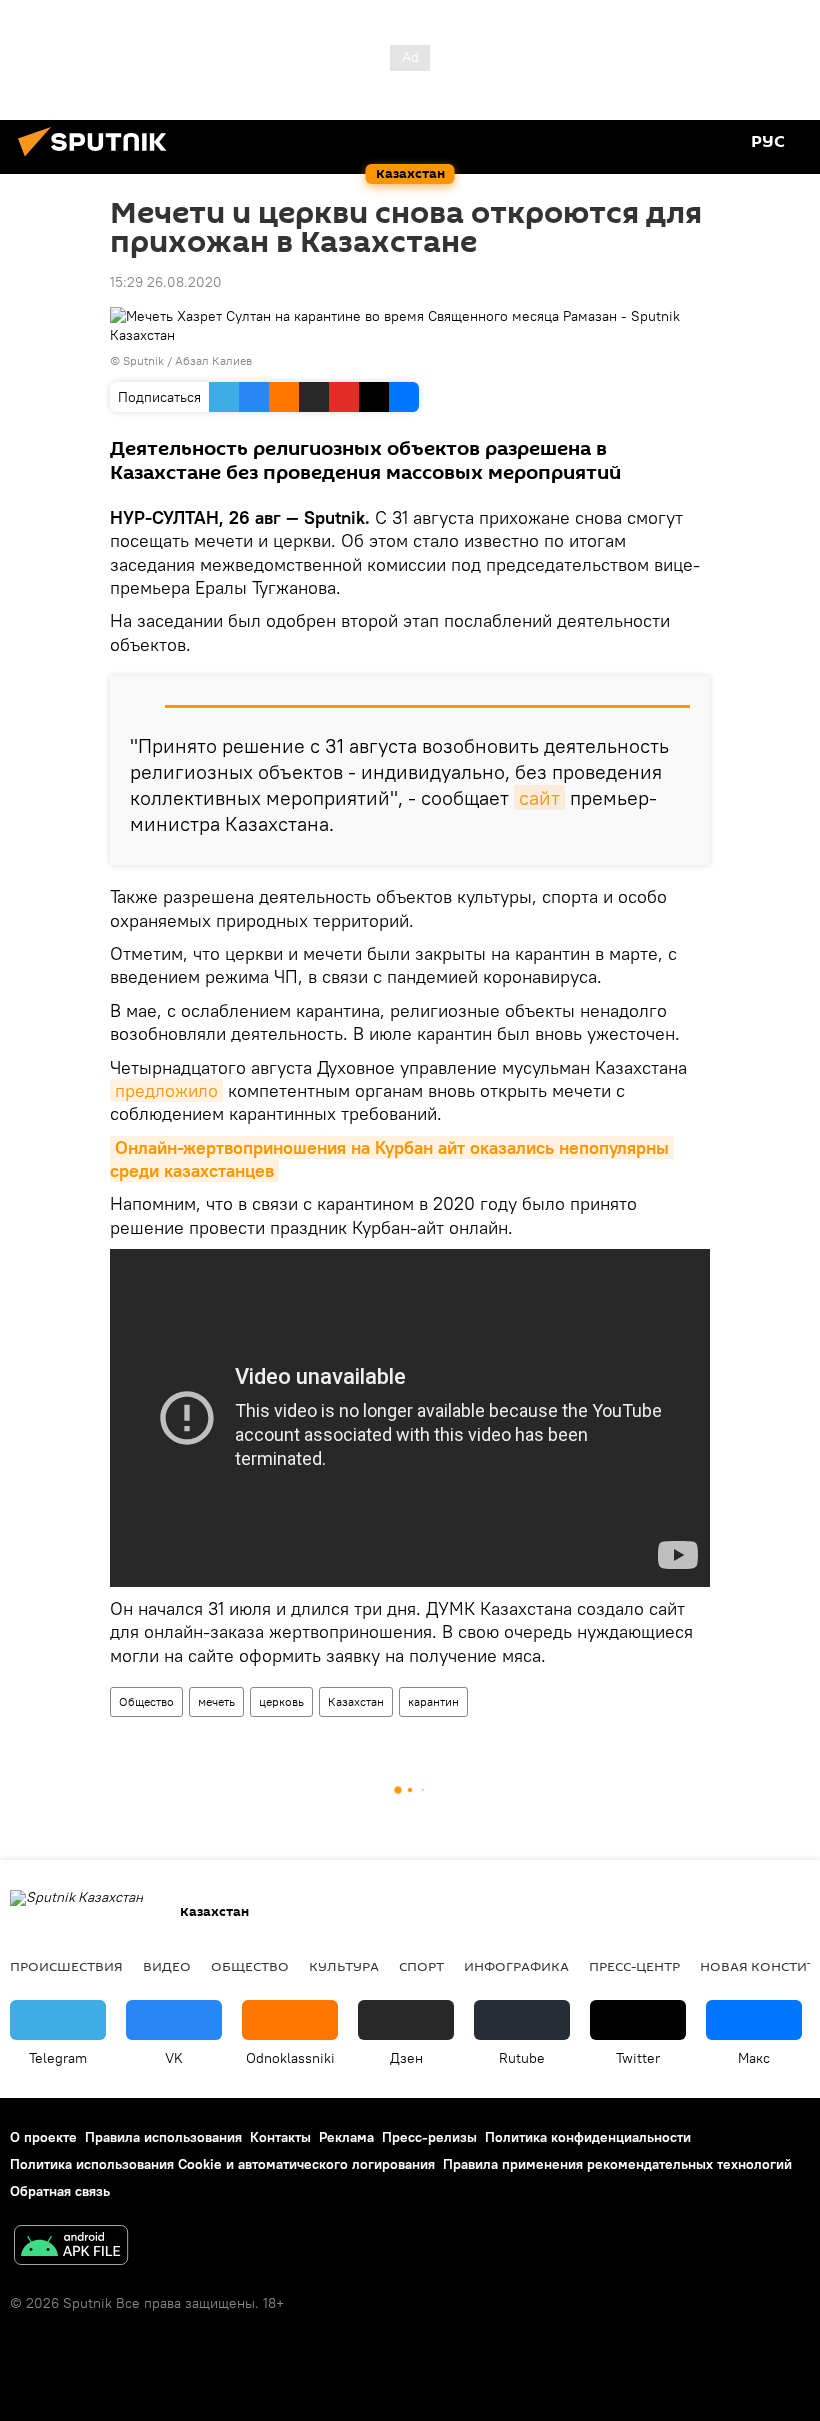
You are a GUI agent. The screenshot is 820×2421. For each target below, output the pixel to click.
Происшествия (66, 1966)
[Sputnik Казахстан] (98, 159)
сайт (539, 797)
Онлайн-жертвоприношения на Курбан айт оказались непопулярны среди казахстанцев (392, 1159)
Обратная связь (60, 2191)
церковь (281, 1701)
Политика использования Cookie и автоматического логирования (222, 2164)
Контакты (280, 2137)
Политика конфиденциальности (588, 2137)
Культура (344, 1966)
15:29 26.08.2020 (166, 282)
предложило (166, 1090)
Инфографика (516, 1966)
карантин (433, 1701)
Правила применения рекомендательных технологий (617, 2164)
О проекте (43, 2137)
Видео (167, 1966)
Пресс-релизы (429, 2137)
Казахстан (356, 1701)
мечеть (216, 1701)
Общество (146, 1701)
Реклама (346, 2137)
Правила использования (163, 2137)
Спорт (421, 1966)
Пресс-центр (634, 1966)
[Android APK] (71, 2247)
